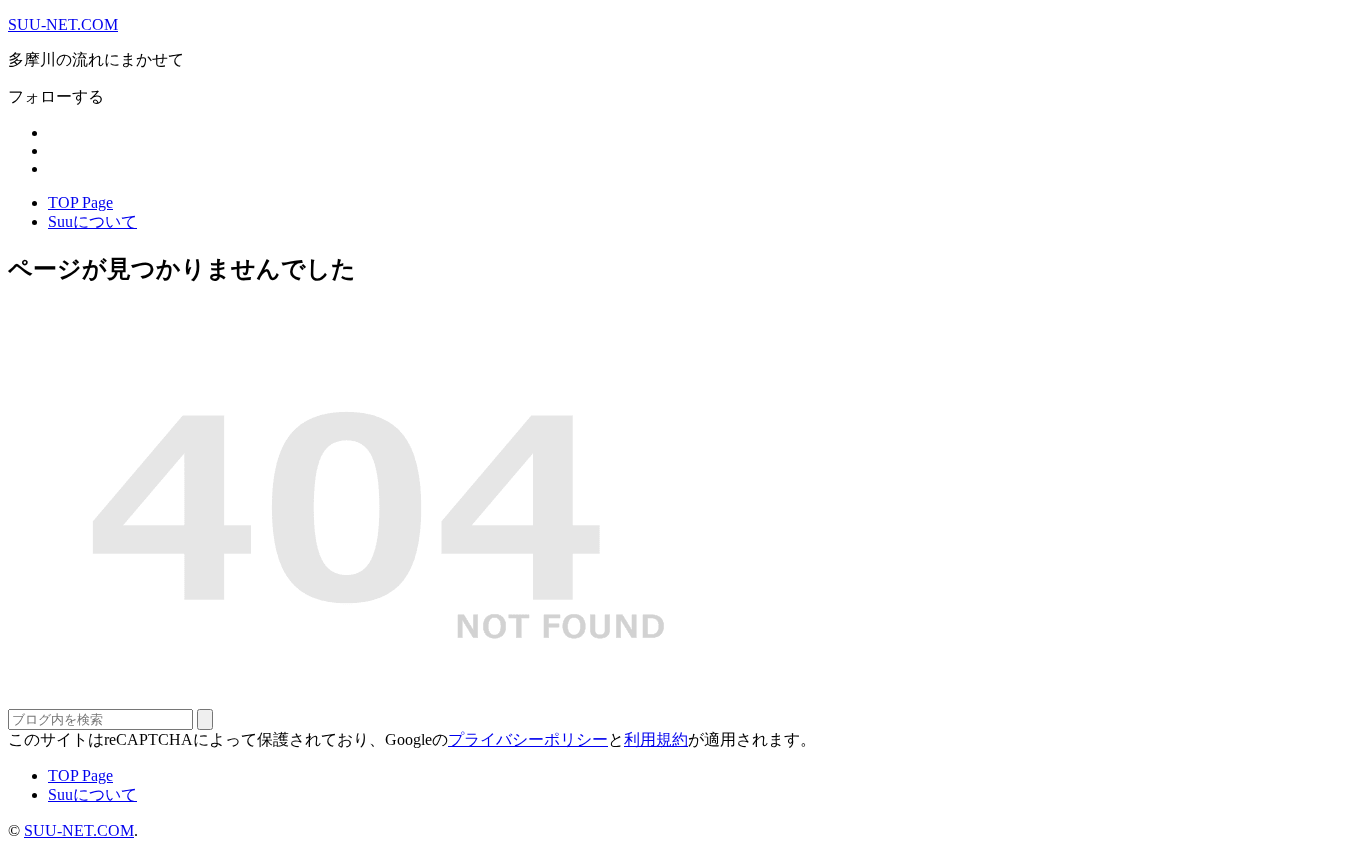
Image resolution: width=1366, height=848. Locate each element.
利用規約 (656, 739)
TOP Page (80, 202)
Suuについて (92, 221)
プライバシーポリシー (528, 739)
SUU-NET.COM (63, 24)
